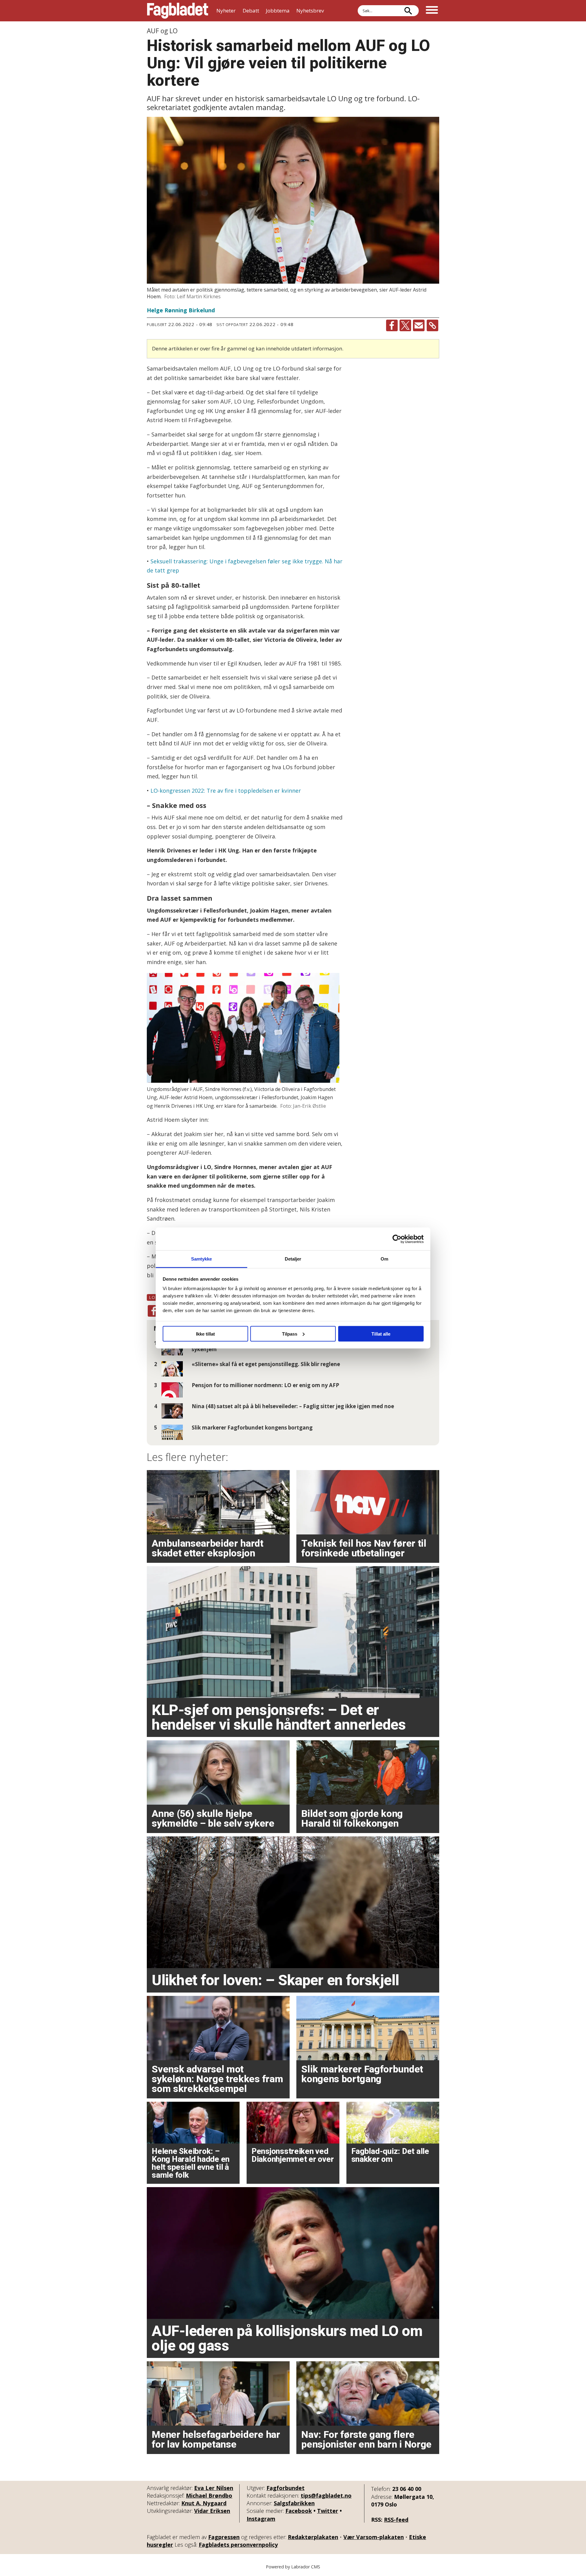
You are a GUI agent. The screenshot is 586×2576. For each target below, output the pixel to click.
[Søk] (408, 11)
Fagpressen (224, 2537)
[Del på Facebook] (392, 325)
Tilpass (290, 1334)
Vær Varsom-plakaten (374, 2537)
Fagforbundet (286, 2488)
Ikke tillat (205, 1334)
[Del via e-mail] (419, 325)
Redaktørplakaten (313, 2537)
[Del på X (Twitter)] (405, 325)
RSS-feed (396, 2520)
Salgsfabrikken (294, 2503)
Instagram (261, 2519)
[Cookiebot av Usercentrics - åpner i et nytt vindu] (397, 1239)
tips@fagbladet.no (326, 2495)
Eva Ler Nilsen (214, 2488)
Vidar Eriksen (212, 2511)
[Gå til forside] (178, 11)
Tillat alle (381, 1334)
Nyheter (226, 11)
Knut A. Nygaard (204, 2503)
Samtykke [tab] (202, 1259)
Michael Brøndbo (209, 2495)
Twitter (328, 2511)
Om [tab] (384, 1259)
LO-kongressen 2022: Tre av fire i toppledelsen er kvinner (226, 791)
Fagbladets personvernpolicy (238, 2545)
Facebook (299, 2511)
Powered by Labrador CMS (293, 2567)
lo (152, 1297)
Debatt (251, 11)
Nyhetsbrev (310, 11)
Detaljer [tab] (293, 1259)
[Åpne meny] (432, 11)
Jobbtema (278, 11)
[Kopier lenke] (432, 325)
